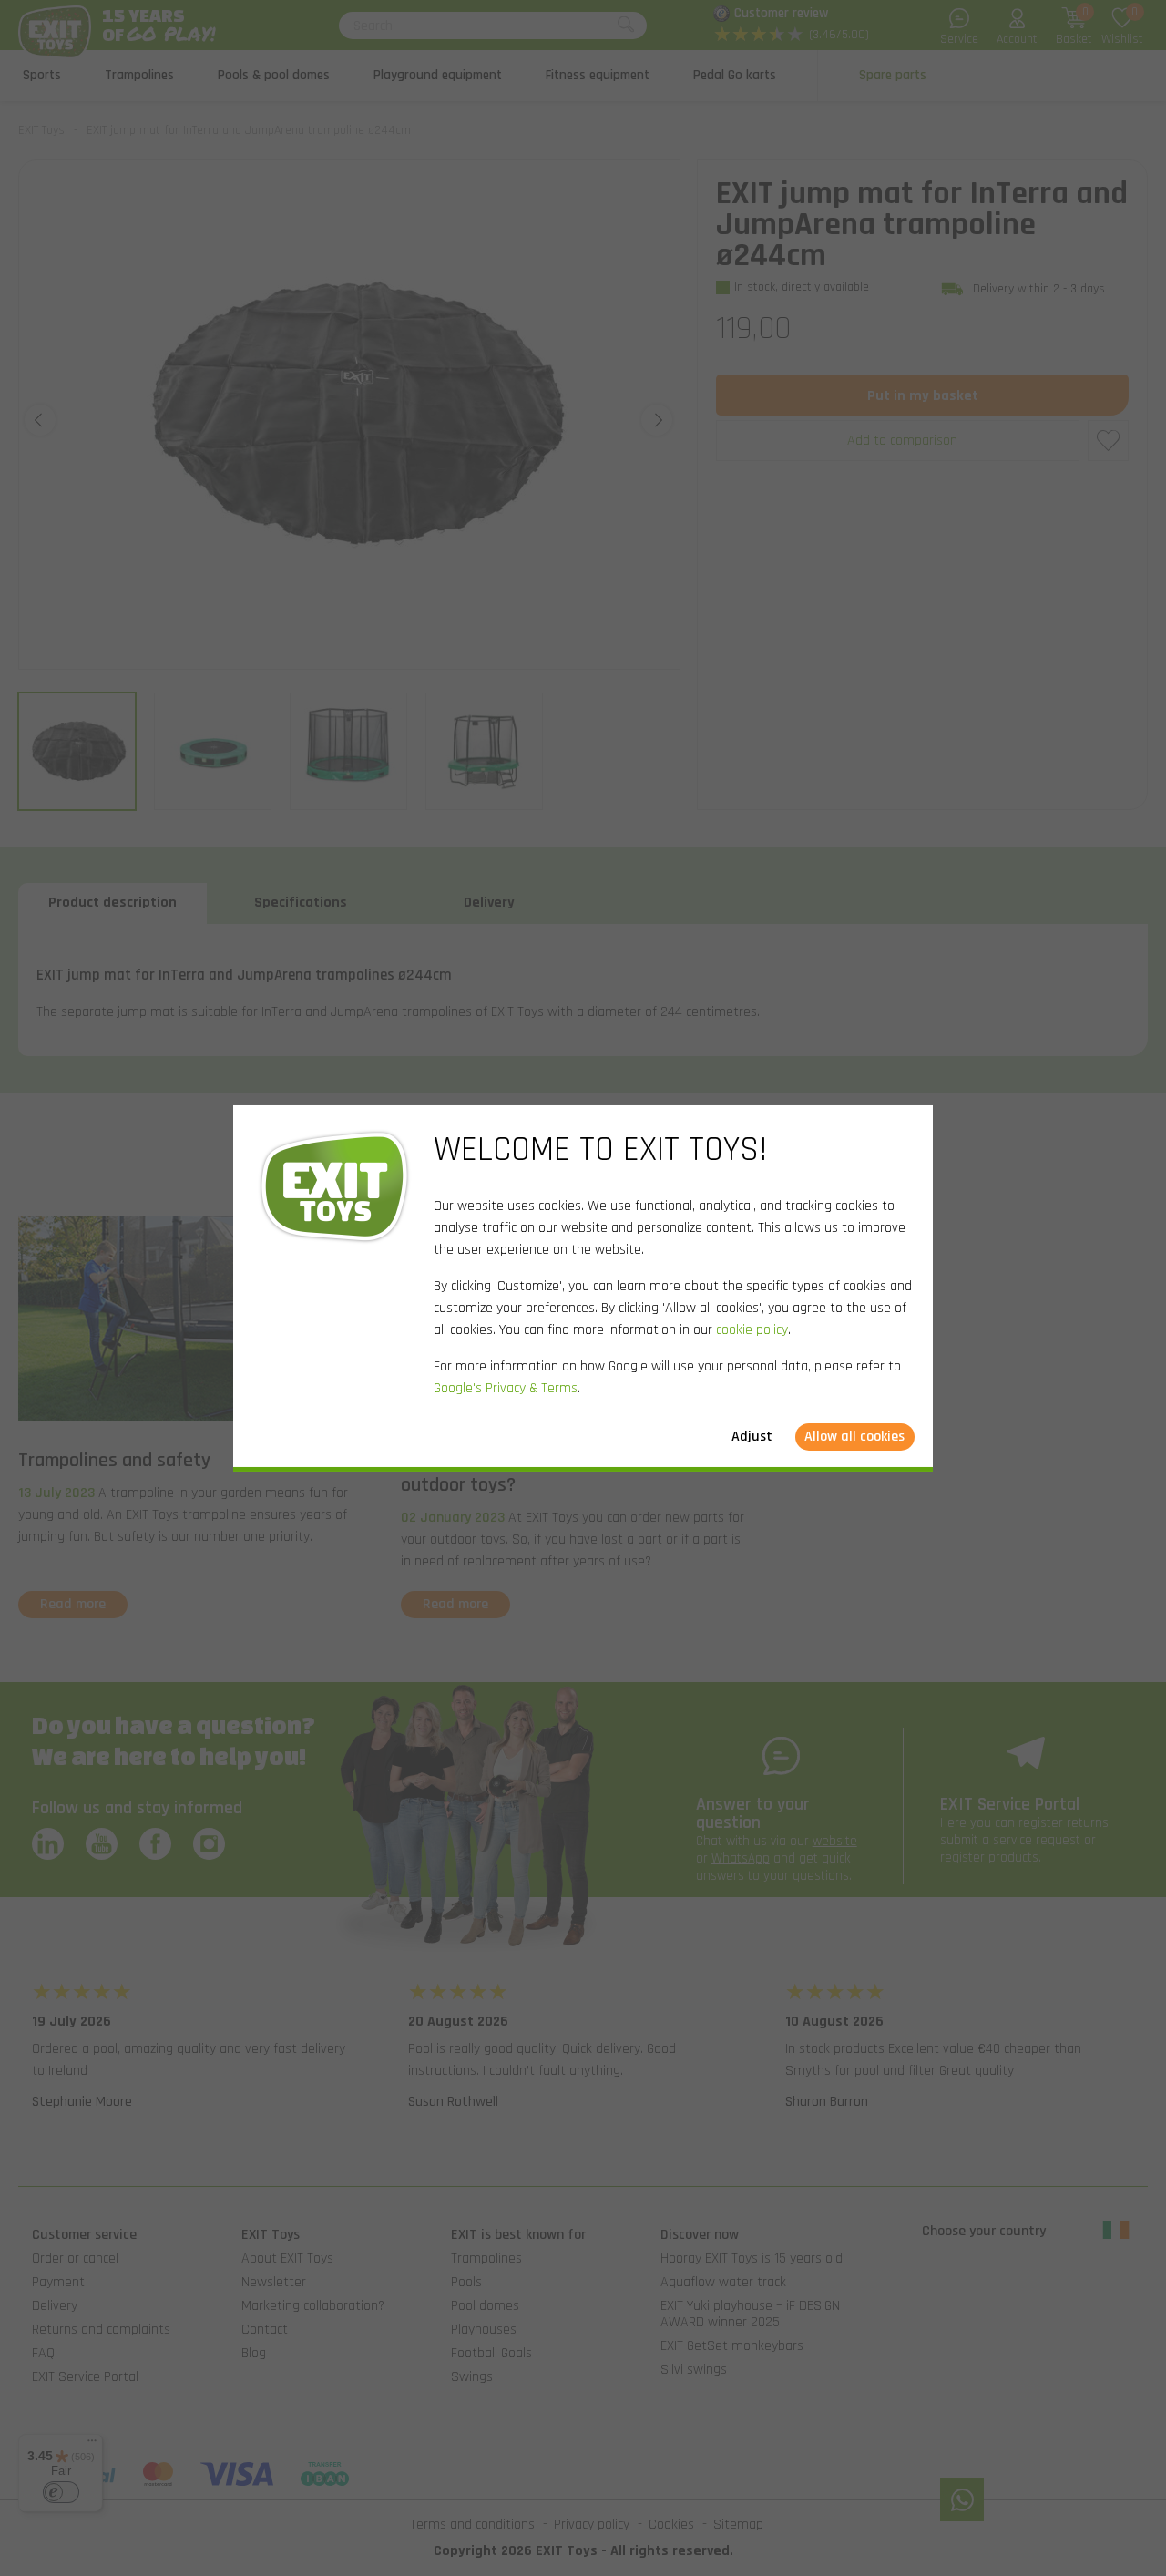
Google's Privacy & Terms (506, 1388)
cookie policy (752, 1330)
